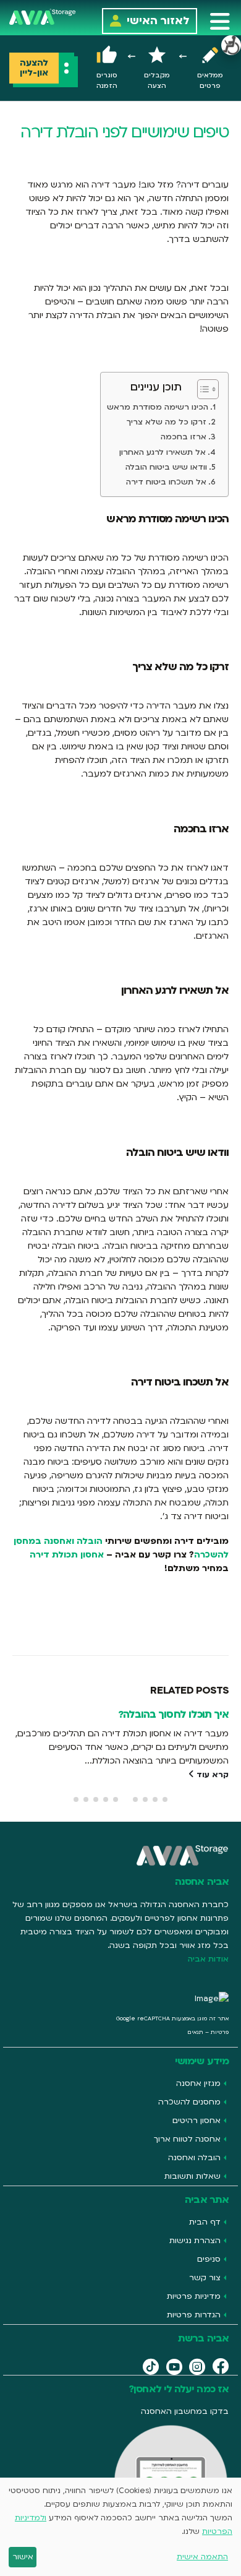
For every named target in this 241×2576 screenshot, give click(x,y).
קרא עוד (211, 1775)
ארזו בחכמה (184, 437)
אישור (23, 2557)
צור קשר (205, 2278)
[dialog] (120, 2527)
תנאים (195, 2032)
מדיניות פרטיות (194, 2296)
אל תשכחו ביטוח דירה (166, 482)
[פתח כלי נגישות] (231, 45)
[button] (220, 21)
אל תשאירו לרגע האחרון (163, 452)
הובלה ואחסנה (194, 2158)
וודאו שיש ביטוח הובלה (166, 467)
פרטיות (220, 2032)
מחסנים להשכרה (189, 2102)
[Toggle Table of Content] (202, 389)
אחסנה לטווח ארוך (187, 2139)
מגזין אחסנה (198, 2083)
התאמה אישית (202, 2557)
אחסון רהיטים (197, 2121)
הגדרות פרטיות (194, 2315)
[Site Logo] (43, 16)
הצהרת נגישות (195, 2241)
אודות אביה (208, 1959)
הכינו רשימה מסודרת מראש (158, 407)
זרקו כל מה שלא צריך (167, 422)
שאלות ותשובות (192, 2176)
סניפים (209, 2259)
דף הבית (205, 2222)
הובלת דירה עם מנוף (185, 1714)
